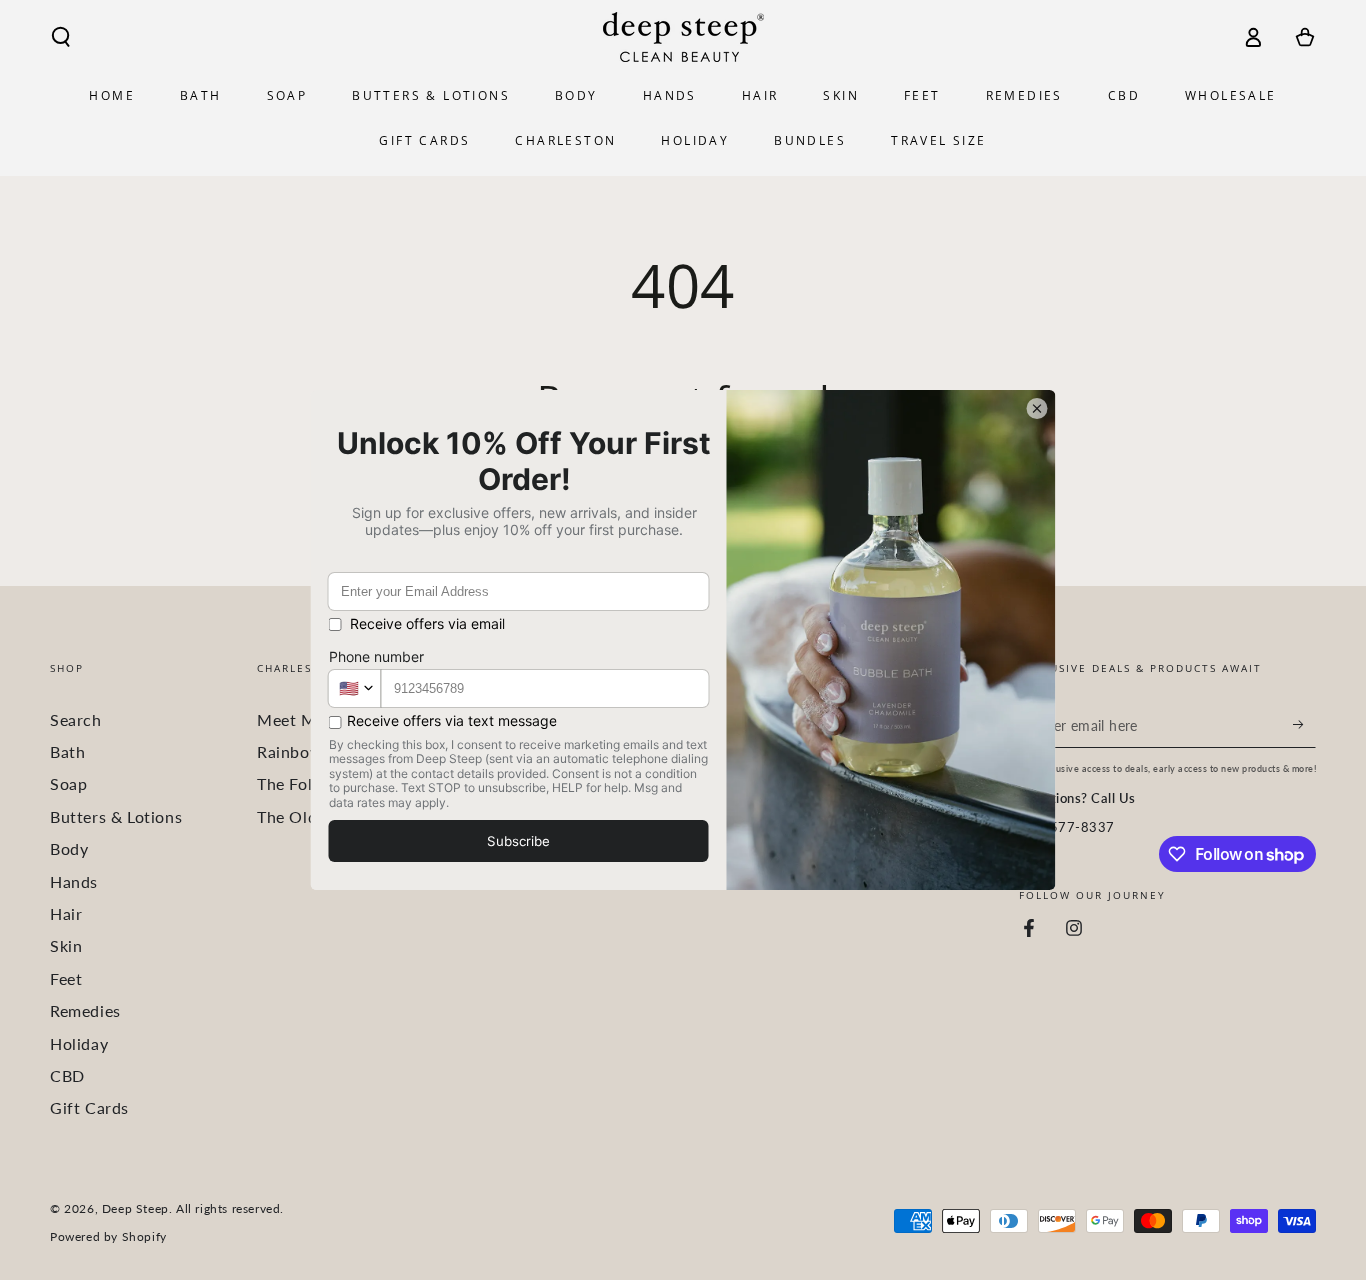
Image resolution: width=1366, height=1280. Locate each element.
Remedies (85, 1010)
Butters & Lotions (116, 816)
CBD (67, 1075)
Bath (67, 751)
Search (76, 719)
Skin (66, 945)
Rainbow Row (309, 751)
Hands (74, 881)
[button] (61, 37)
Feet (66, 978)
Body (69, 848)
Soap (68, 783)
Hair (66, 913)
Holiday (79, 1043)
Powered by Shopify (108, 1236)
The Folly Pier (308, 783)
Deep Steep (135, 1208)
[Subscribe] (1304, 725)
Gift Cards (89, 1107)
